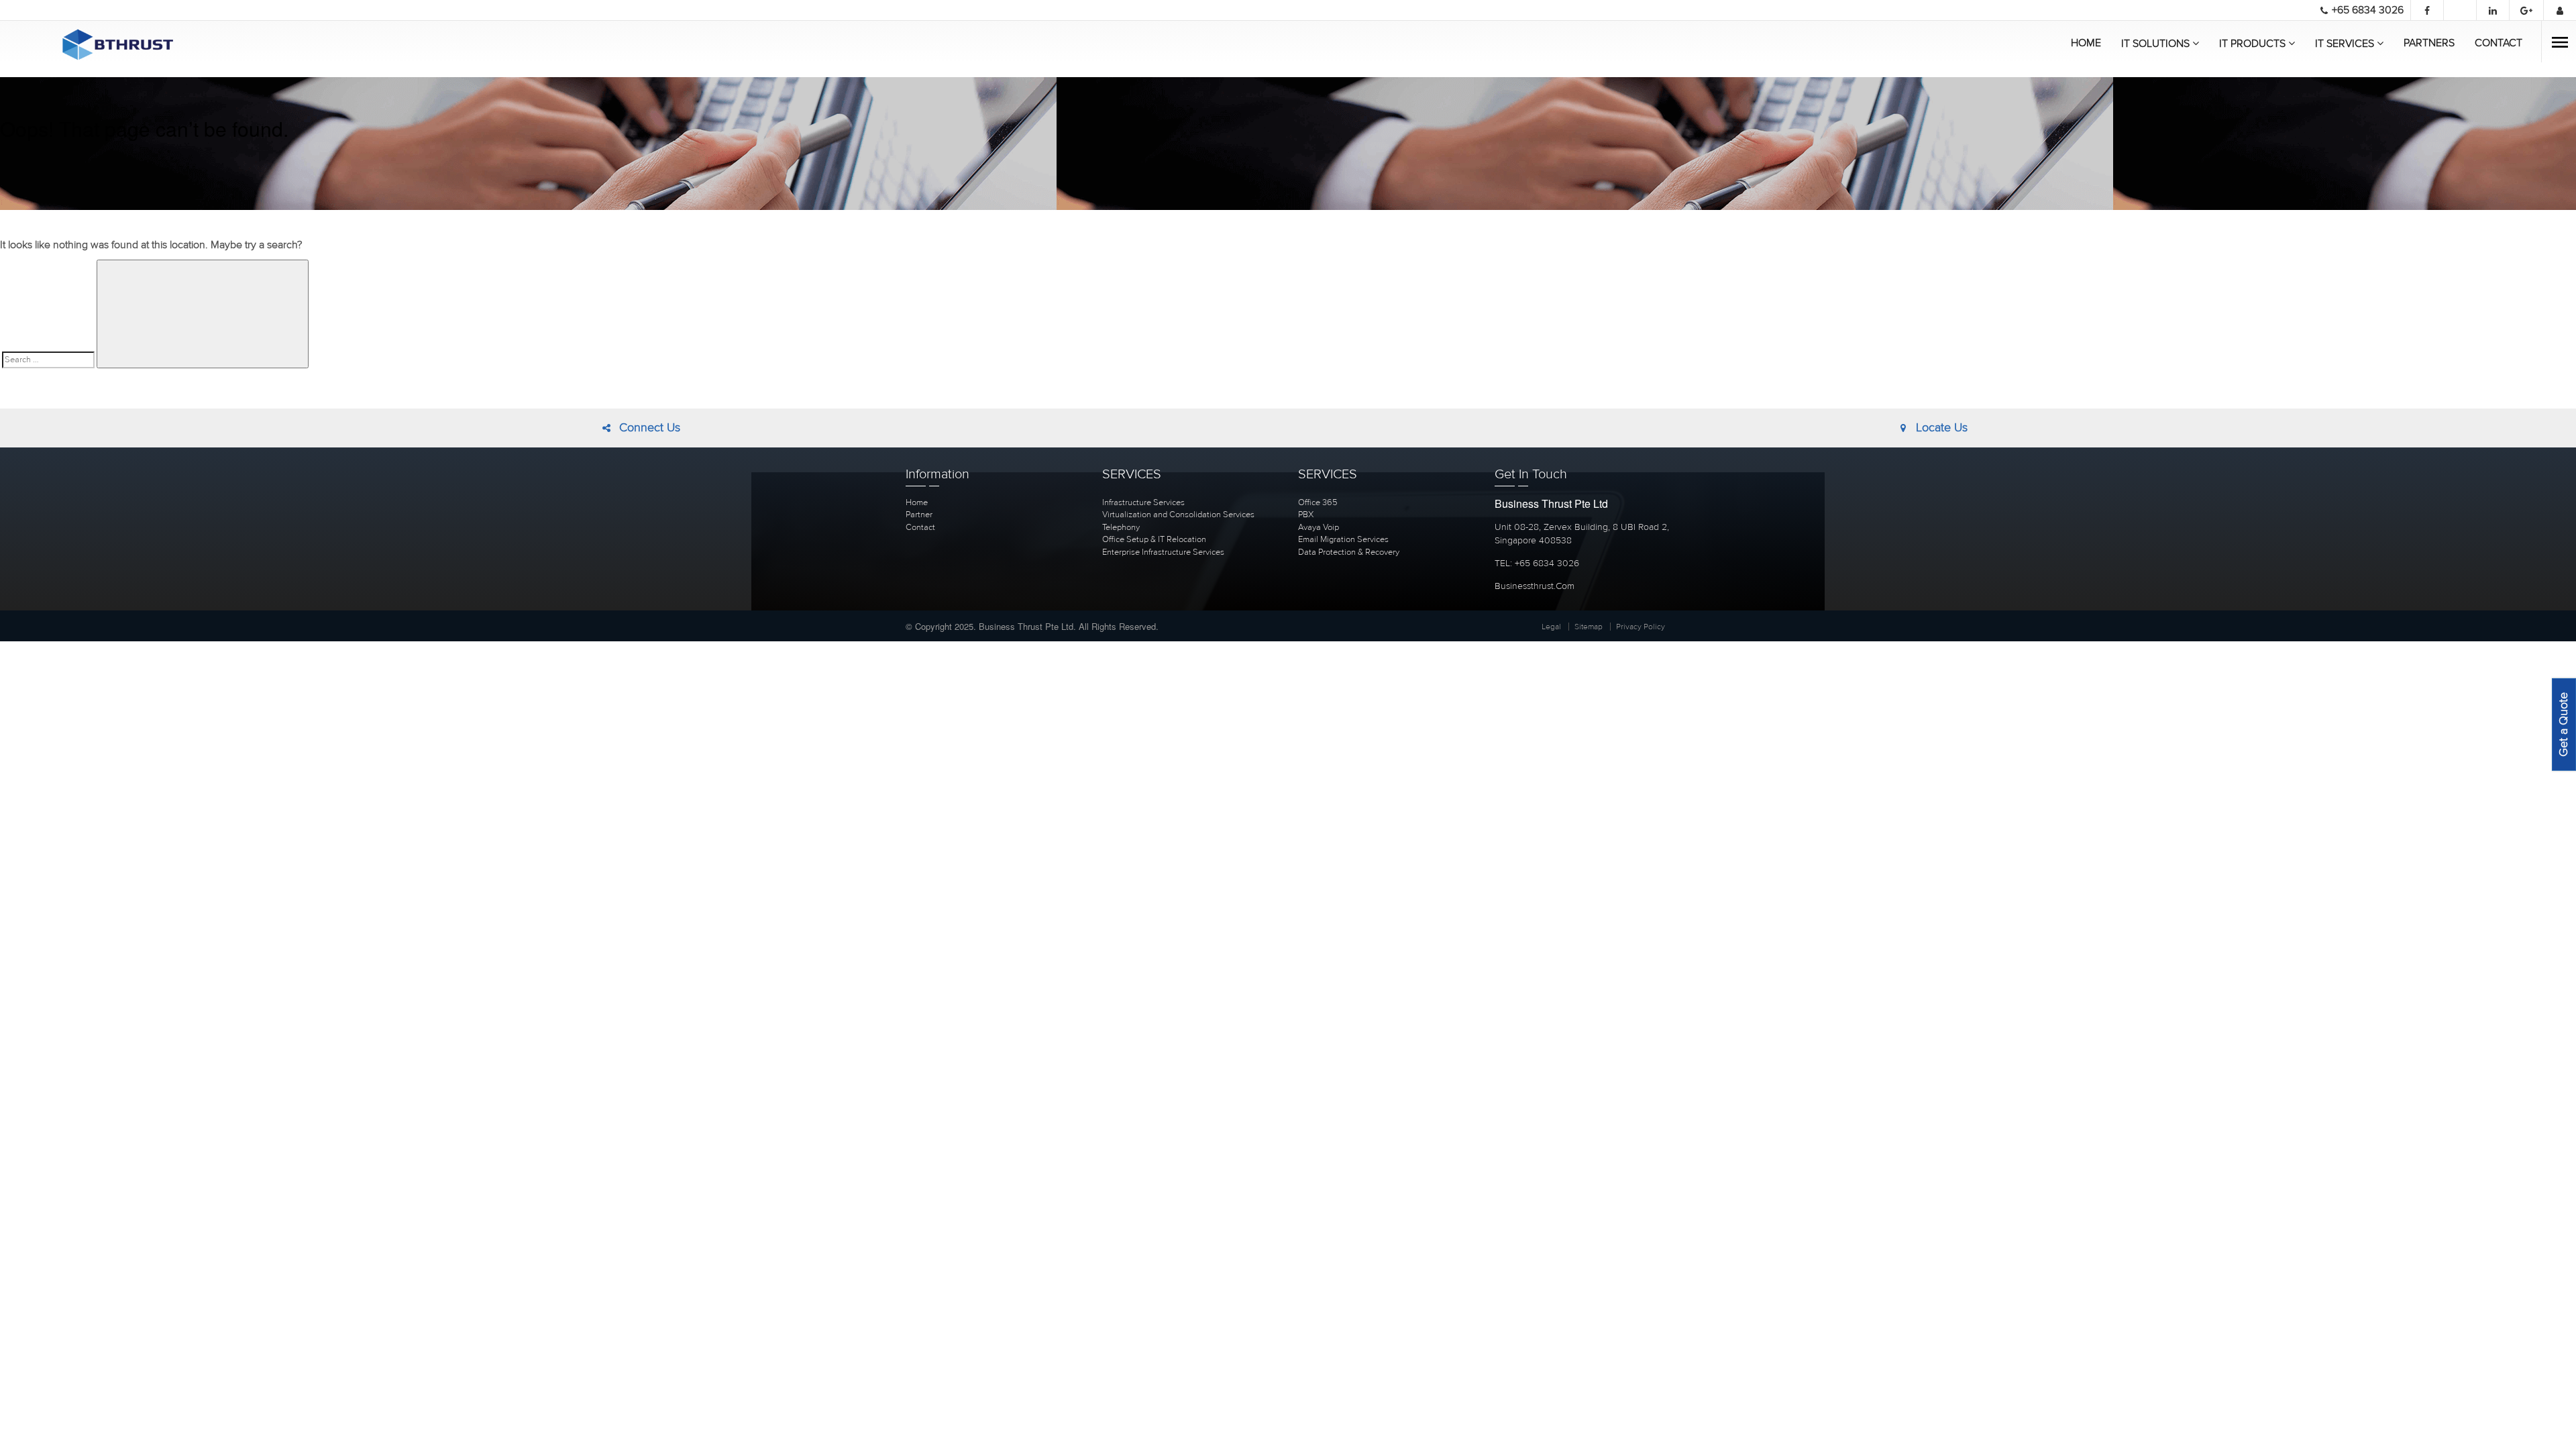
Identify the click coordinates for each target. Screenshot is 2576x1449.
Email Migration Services (1343, 539)
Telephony (1121, 527)
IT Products (2254, 44)
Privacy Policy (1641, 627)
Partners (2429, 43)
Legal (1551, 627)
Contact (2499, 43)
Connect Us (646, 428)
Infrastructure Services (1143, 502)
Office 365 (1318, 502)
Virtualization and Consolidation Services (1178, 515)
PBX (1306, 515)
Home (2086, 43)
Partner (919, 515)
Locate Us (1938, 428)
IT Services (2346, 44)
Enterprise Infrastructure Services (1163, 552)
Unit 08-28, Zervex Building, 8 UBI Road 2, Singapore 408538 (1582, 534)
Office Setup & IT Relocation (1154, 539)
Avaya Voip (1319, 527)
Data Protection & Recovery (1349, 552)
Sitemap (1589, 627)
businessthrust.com (1535, 586)
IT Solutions (2157, 44)
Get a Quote (2564, 724)
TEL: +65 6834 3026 (1537, 563)
